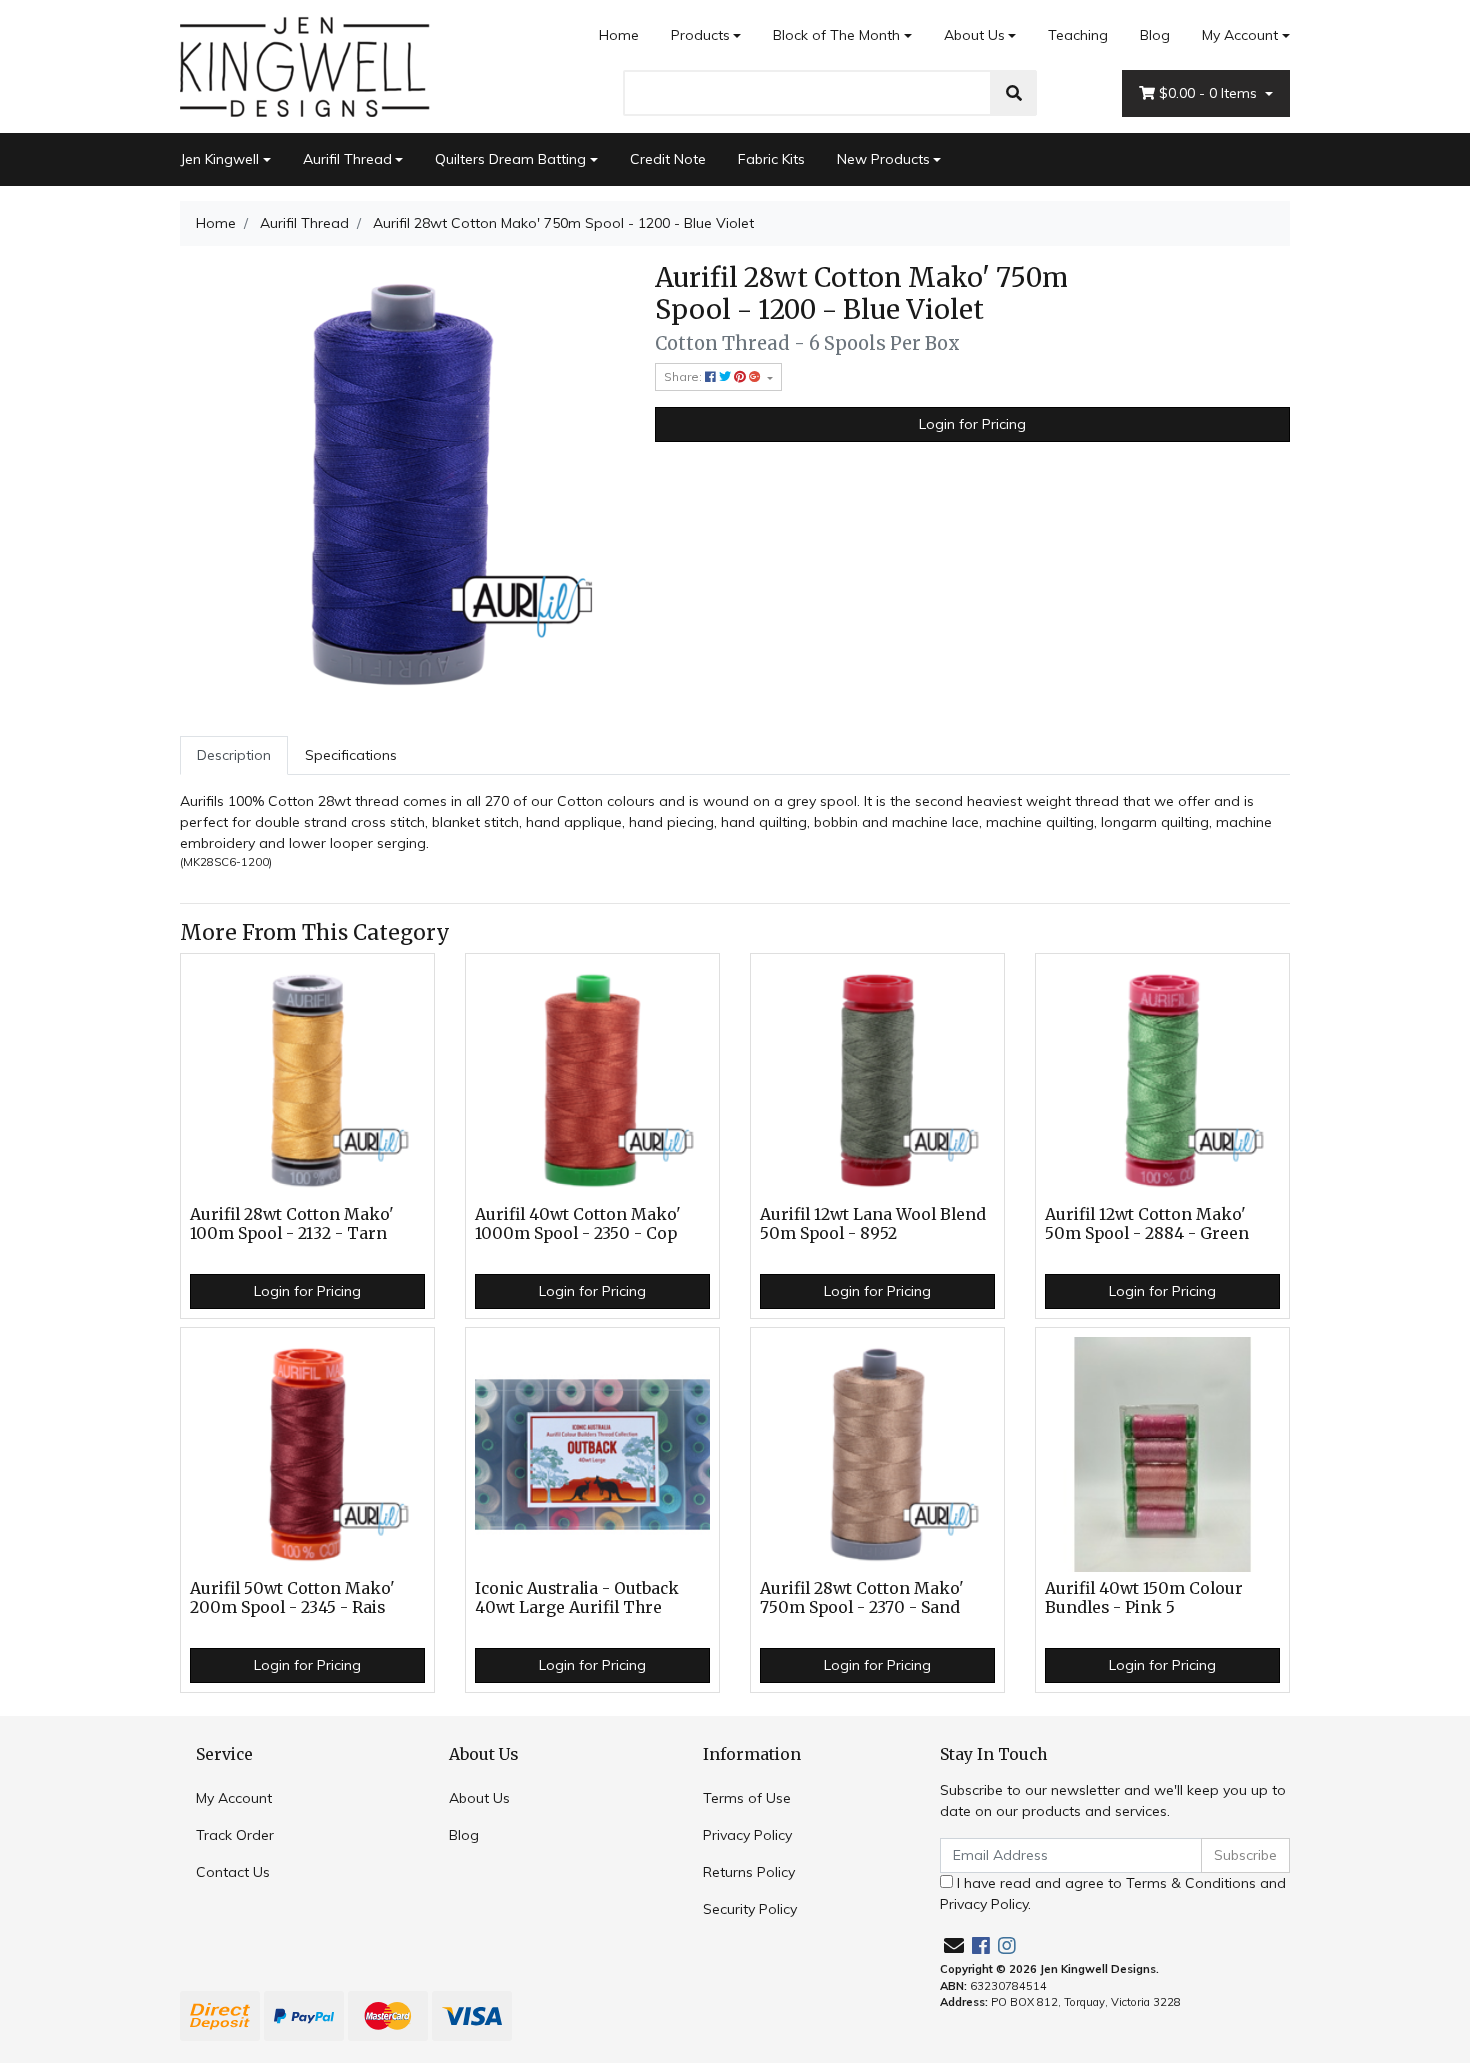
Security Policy (750, 1909)
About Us (974, 35)
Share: (684, 376)
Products (700, 35)
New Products (883, 159)
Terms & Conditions (1191, 1883)
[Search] (1014, 93)
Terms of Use (747, 1798)
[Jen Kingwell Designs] (305, 65)
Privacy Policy (747, 1835)
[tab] (234, 755)
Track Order (235, 1835)
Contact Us (233, 1872)
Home (619, 35)
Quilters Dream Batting (510, 159)
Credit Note (668, 159)
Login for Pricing (972, 424)
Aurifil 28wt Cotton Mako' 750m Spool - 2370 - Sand (862, 1598)
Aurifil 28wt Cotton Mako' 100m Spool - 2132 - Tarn (292, 1224)
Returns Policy (749, 1872)
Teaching (1078, 35)
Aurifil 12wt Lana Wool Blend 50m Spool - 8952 (873, 1224)
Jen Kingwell (219, 159)
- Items (1210, 93)
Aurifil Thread (347, 159)
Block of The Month (836, 35)
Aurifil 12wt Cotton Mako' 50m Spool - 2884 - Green (1147, 1224)
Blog (1155, 35)
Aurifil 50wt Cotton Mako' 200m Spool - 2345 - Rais (292, 1598)
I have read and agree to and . (1113, 1893)
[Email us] (954, 1945)
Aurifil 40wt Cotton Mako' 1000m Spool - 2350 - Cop (578, 1224)
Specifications (351, 755)
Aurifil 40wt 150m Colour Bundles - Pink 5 (1144, 1598)
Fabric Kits (771, 159)
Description (234, 755)
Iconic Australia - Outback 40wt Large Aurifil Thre (577, 1598)
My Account (1240, 35)
